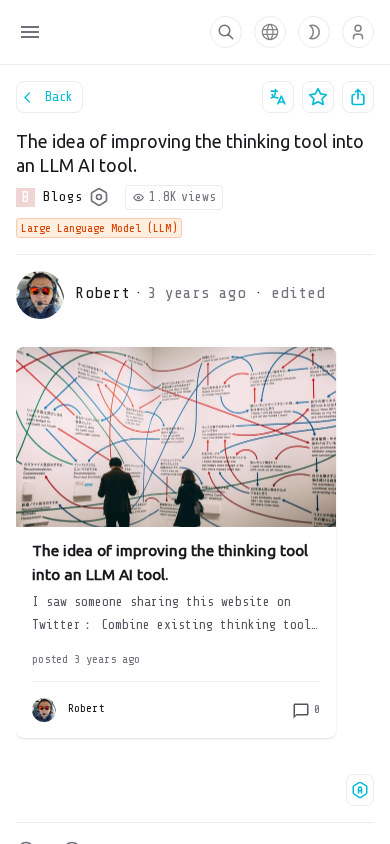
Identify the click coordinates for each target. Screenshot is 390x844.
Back (59, 96)
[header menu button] (30, 32)
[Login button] (358, 32)
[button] (270, 32)
